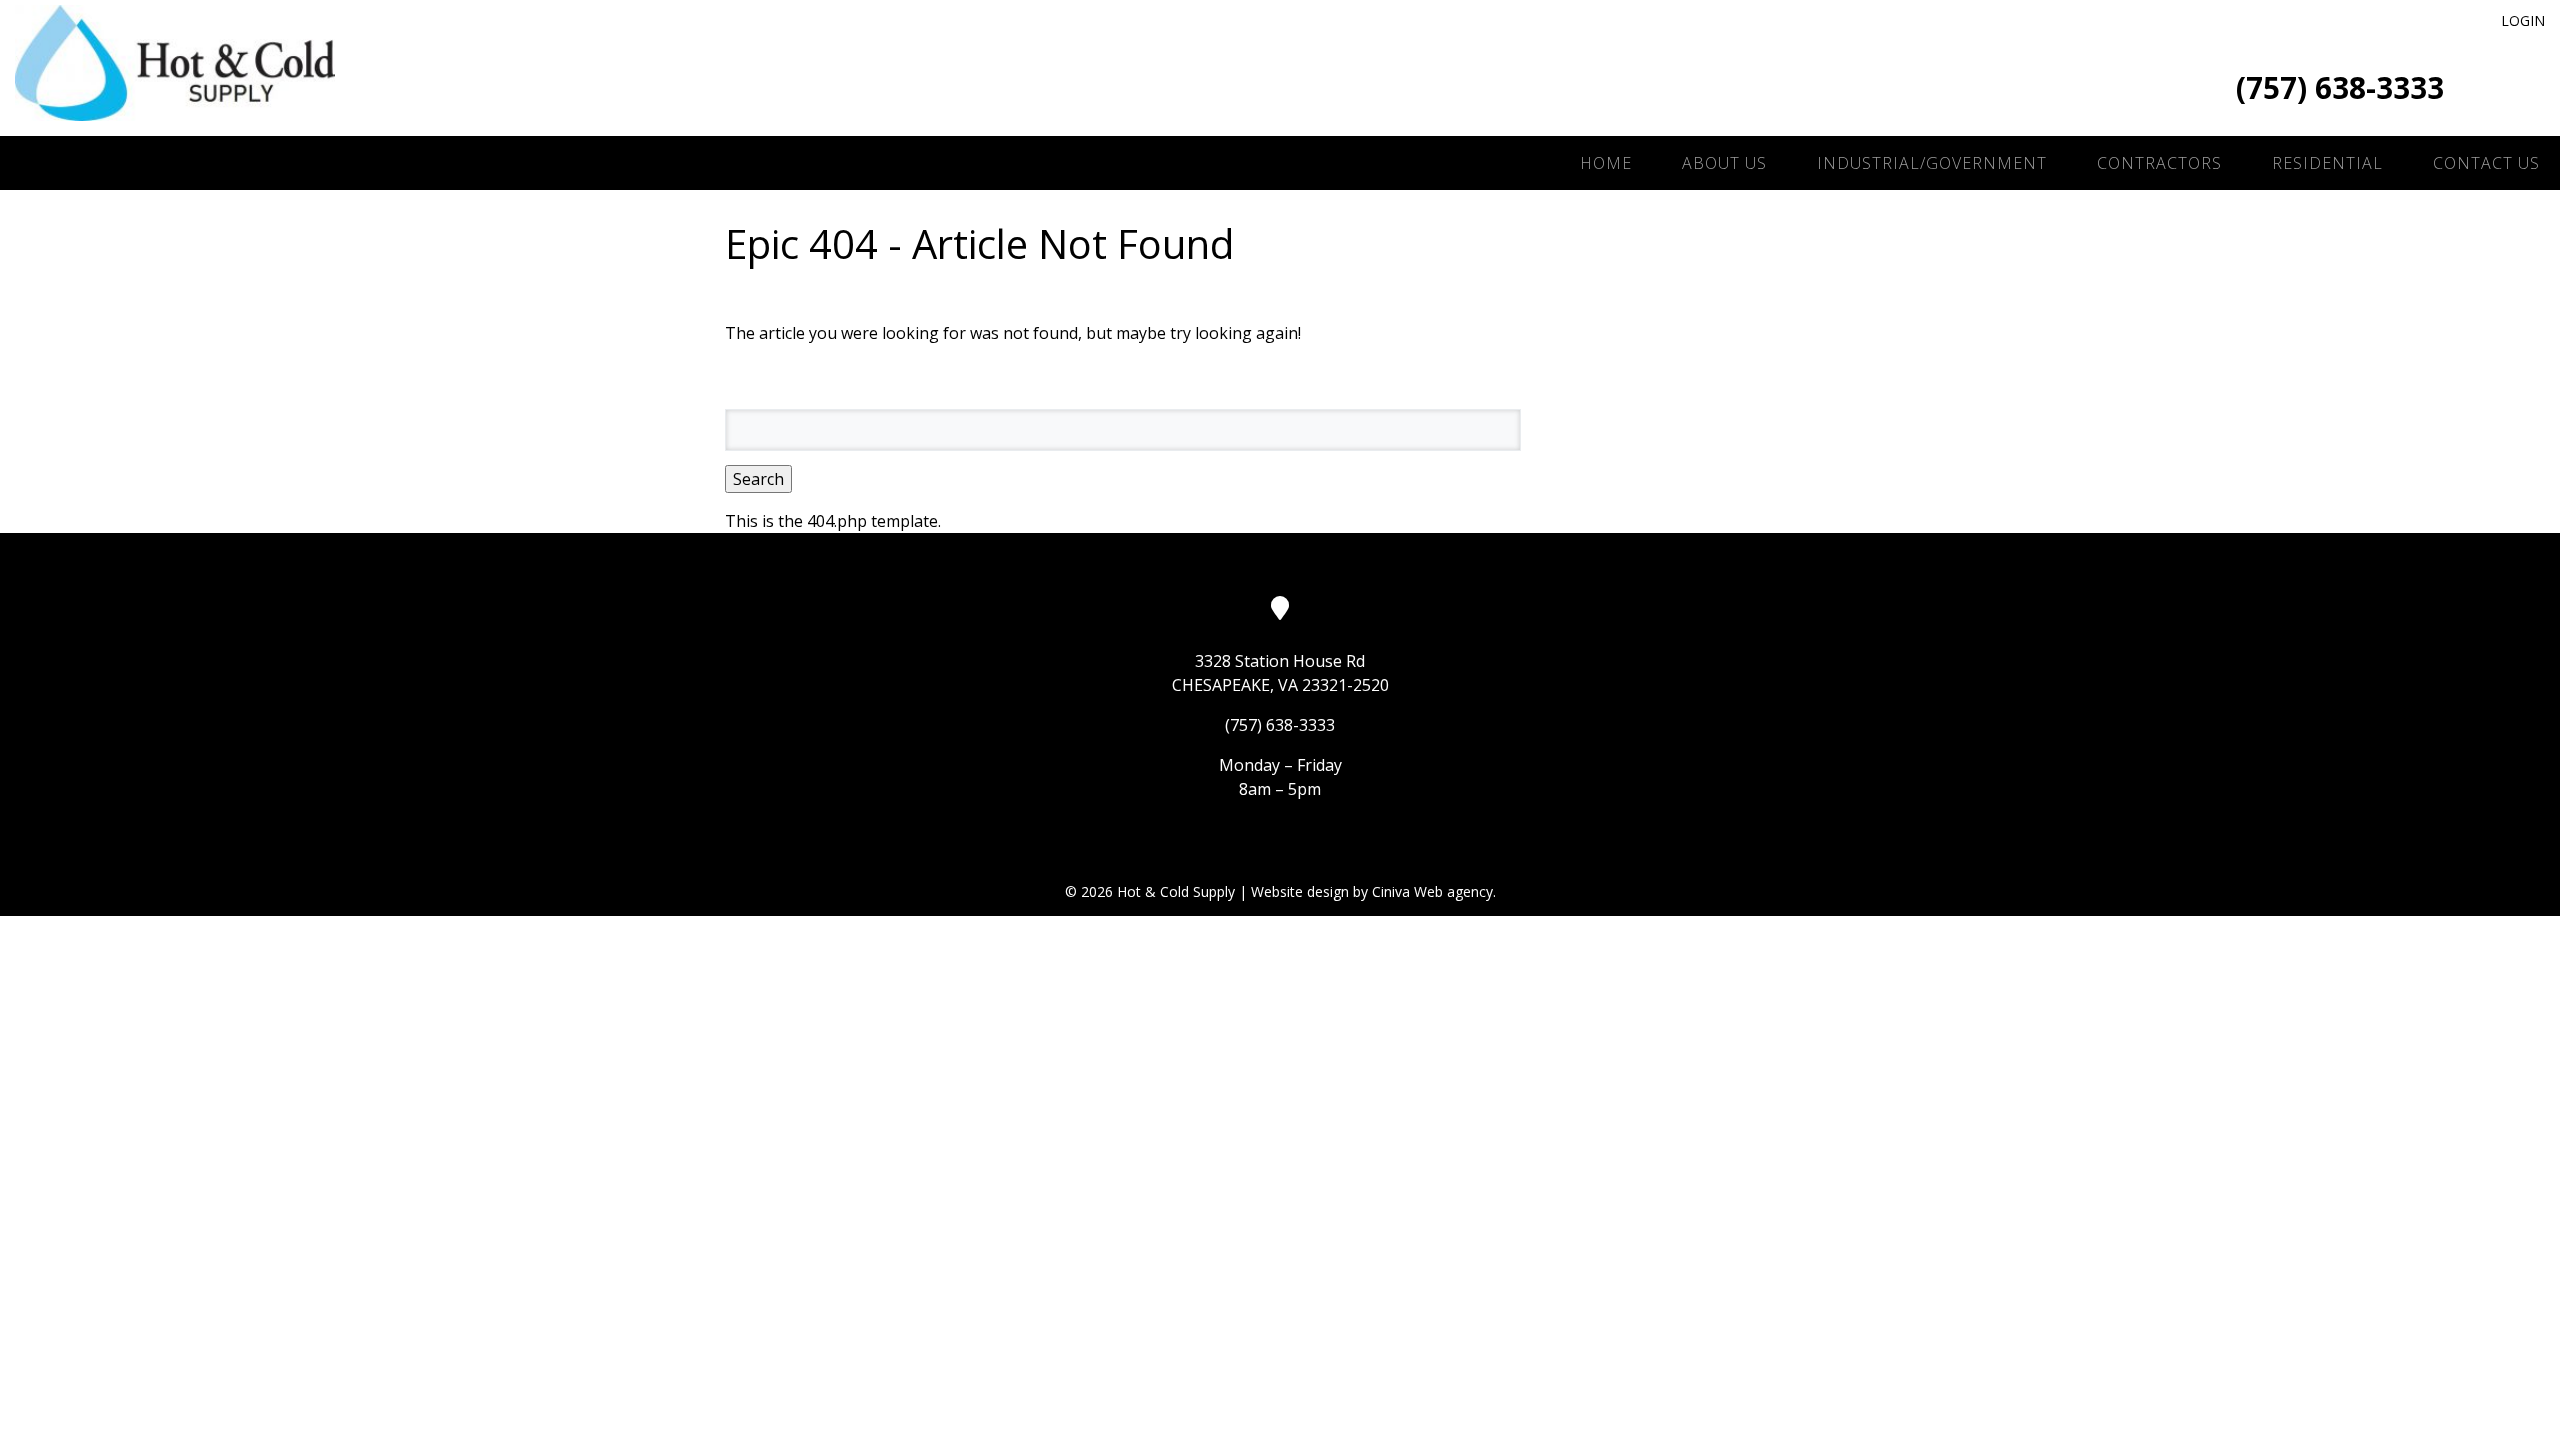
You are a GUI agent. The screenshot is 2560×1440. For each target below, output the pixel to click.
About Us (1724, 163)
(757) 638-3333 (2340, 87)
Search (758, 479)
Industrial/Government (1932, 163)
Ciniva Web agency (1432, 891)
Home (1606, 163)
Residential (2327, 163)
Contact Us (2486, 163)
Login (2523, 20)
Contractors (2159, 163)
